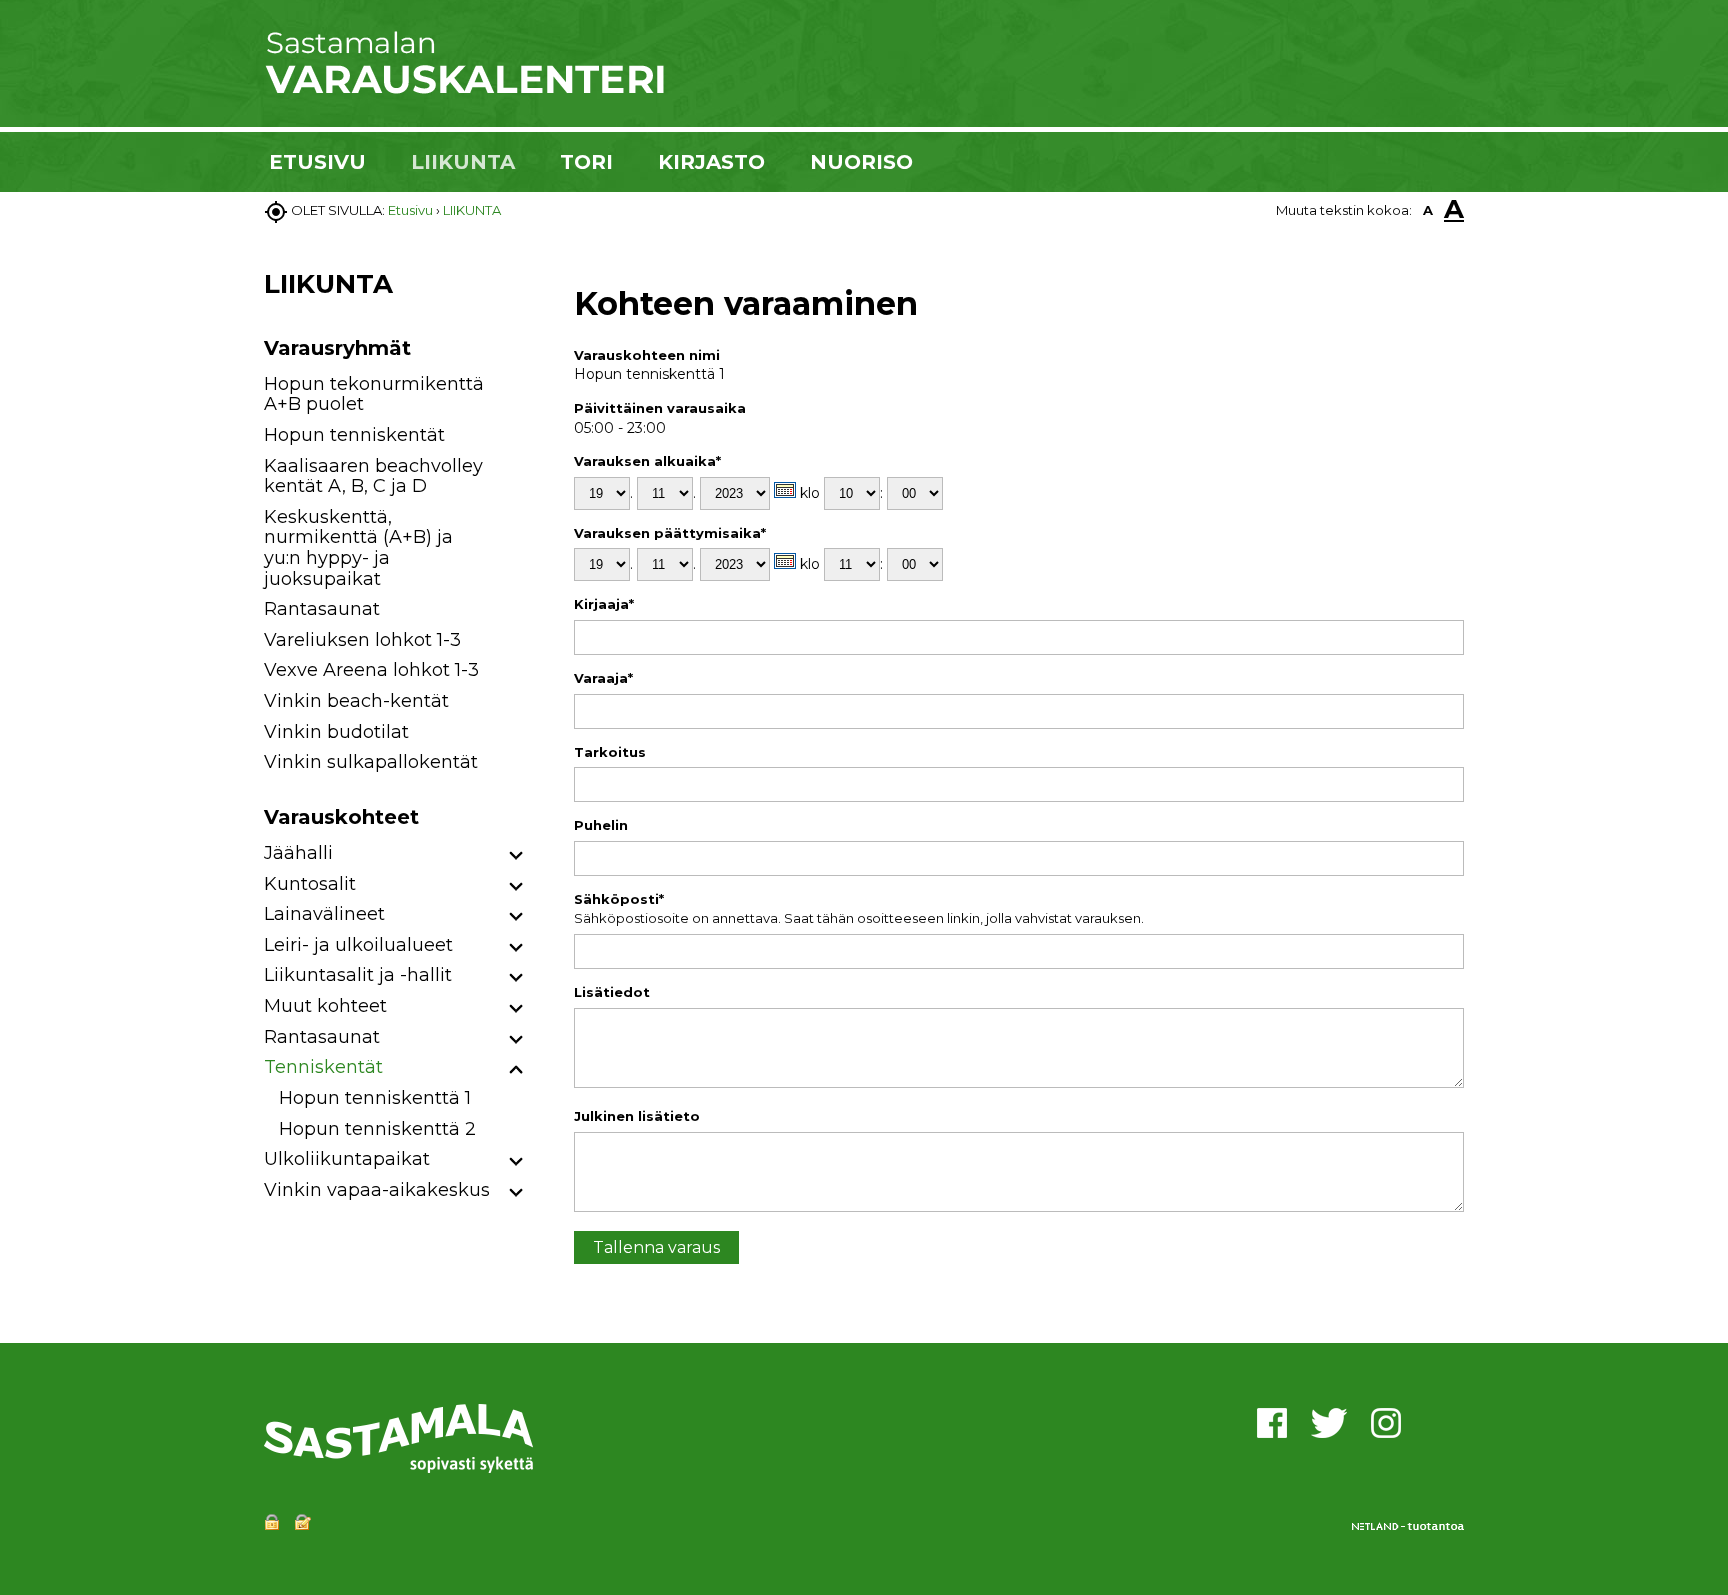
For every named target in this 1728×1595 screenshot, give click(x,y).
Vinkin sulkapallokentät (371, 762)
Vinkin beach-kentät (356, 701)
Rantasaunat (322, 609)
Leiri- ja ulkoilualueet (358, 945)
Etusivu (410, 210)
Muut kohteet (325, 1006)
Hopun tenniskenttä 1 (375, 1098)
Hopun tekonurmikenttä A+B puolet (374, 394)
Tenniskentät (323, 1067)
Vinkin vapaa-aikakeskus (377, 1190)
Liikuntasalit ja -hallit (358, 975)
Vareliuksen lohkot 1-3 (362, 640)
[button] (516, 856)
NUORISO (861, 162)
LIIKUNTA (463, 162)
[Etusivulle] (464, 90)
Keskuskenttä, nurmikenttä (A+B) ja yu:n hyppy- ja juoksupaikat (358, 548)
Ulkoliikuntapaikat (347, 1159)
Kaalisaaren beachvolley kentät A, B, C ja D (373, 476)
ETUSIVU (317, 162)
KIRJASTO (711, 162)
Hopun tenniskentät (354, 435)
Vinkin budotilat (336, 732)
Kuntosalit (310, 884)
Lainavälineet (324, 914)
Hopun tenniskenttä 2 (377, 1129)
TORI (586, 162)
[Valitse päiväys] (785, 490)
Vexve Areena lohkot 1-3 (371, 670)
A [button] (1428, 210)
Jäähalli (298, 853)
